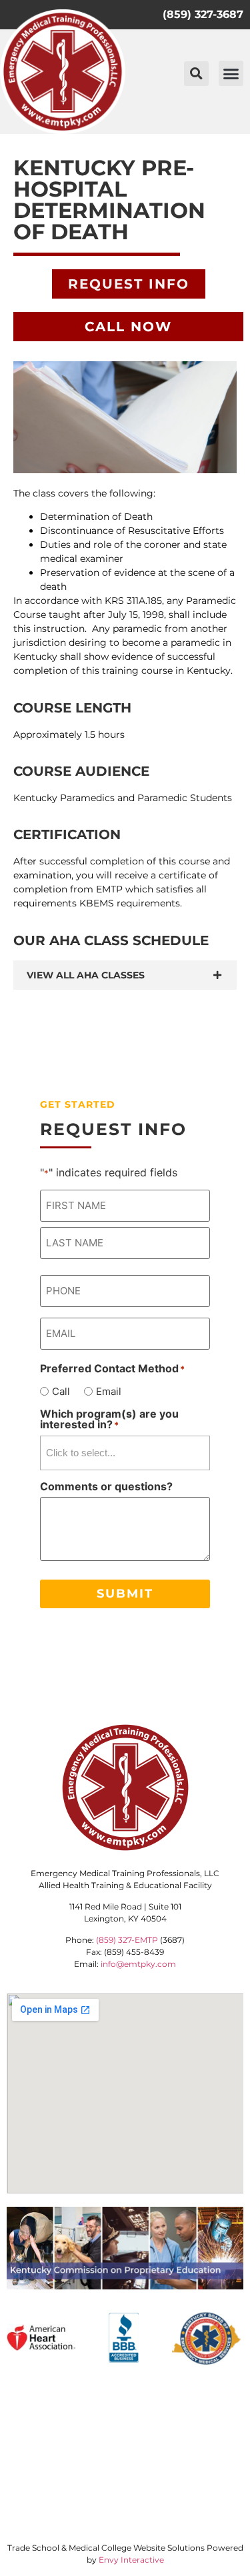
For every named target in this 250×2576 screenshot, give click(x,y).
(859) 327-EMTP (127, 1940)
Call (61, 1391)
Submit (125, 1594)
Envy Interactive (131, 2560)
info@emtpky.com (138, 1964)
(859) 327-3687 (203, 14)
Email (109, 1391)
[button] (196, 74)
